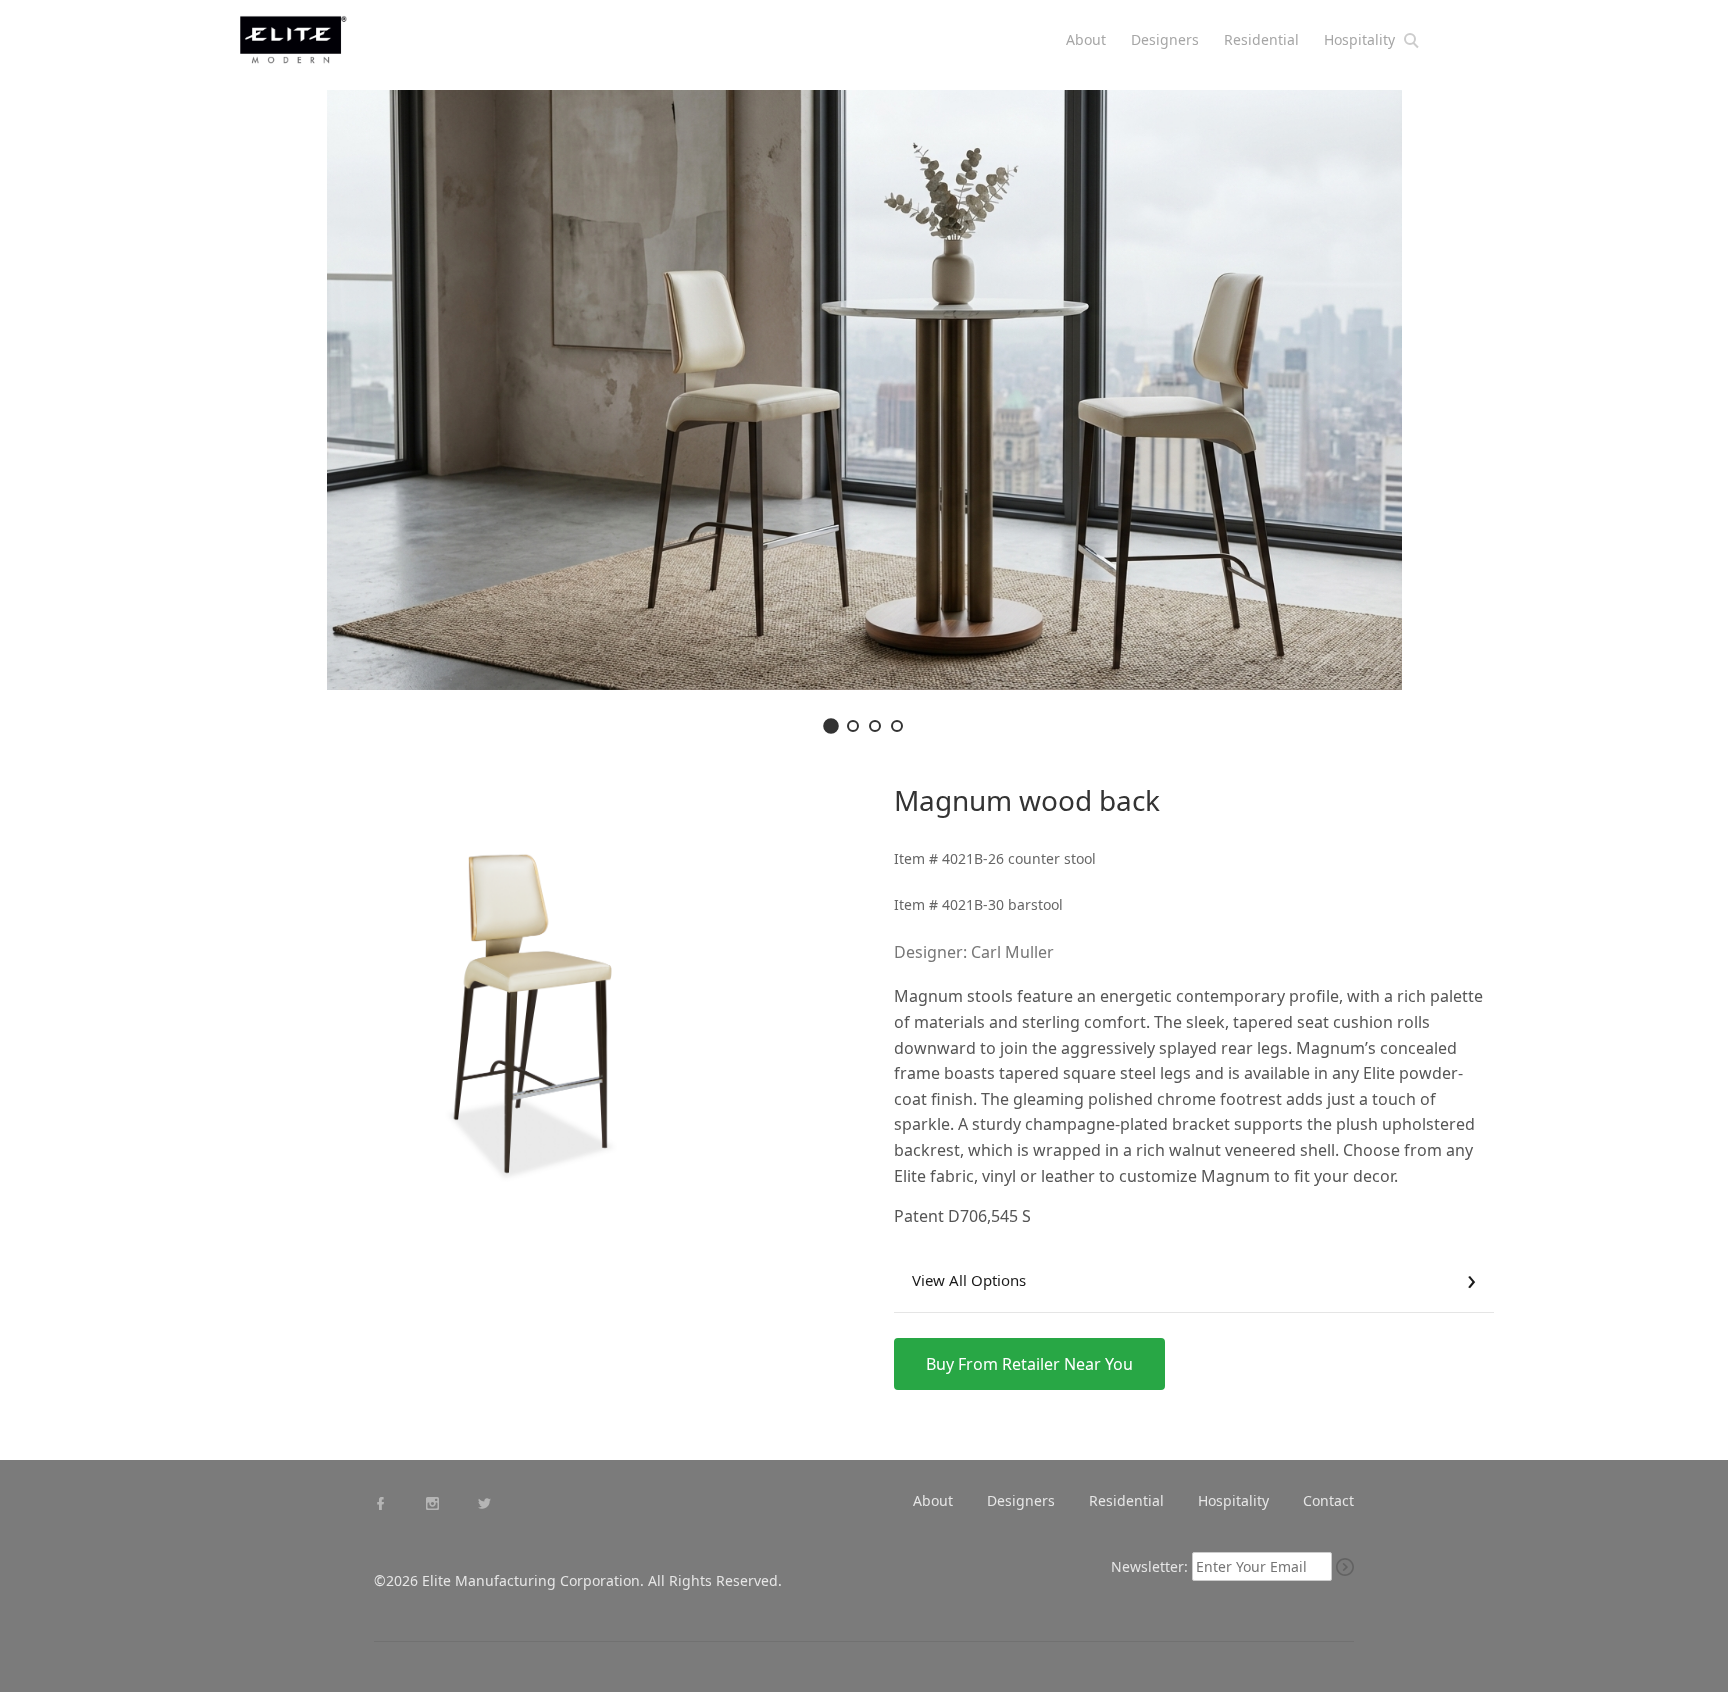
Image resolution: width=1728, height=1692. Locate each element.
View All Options (969, 1280)
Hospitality (1359, 39)
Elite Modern (316, 48)
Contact (1328, 1500)
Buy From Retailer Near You (1029, 1364)
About (1086, 39)
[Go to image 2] (853, 726)
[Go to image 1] (831, 726)
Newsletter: (1149, 1566)
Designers (1165, 39)
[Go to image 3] (875, 726)
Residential (1261, 39)
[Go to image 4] (897, 726)
